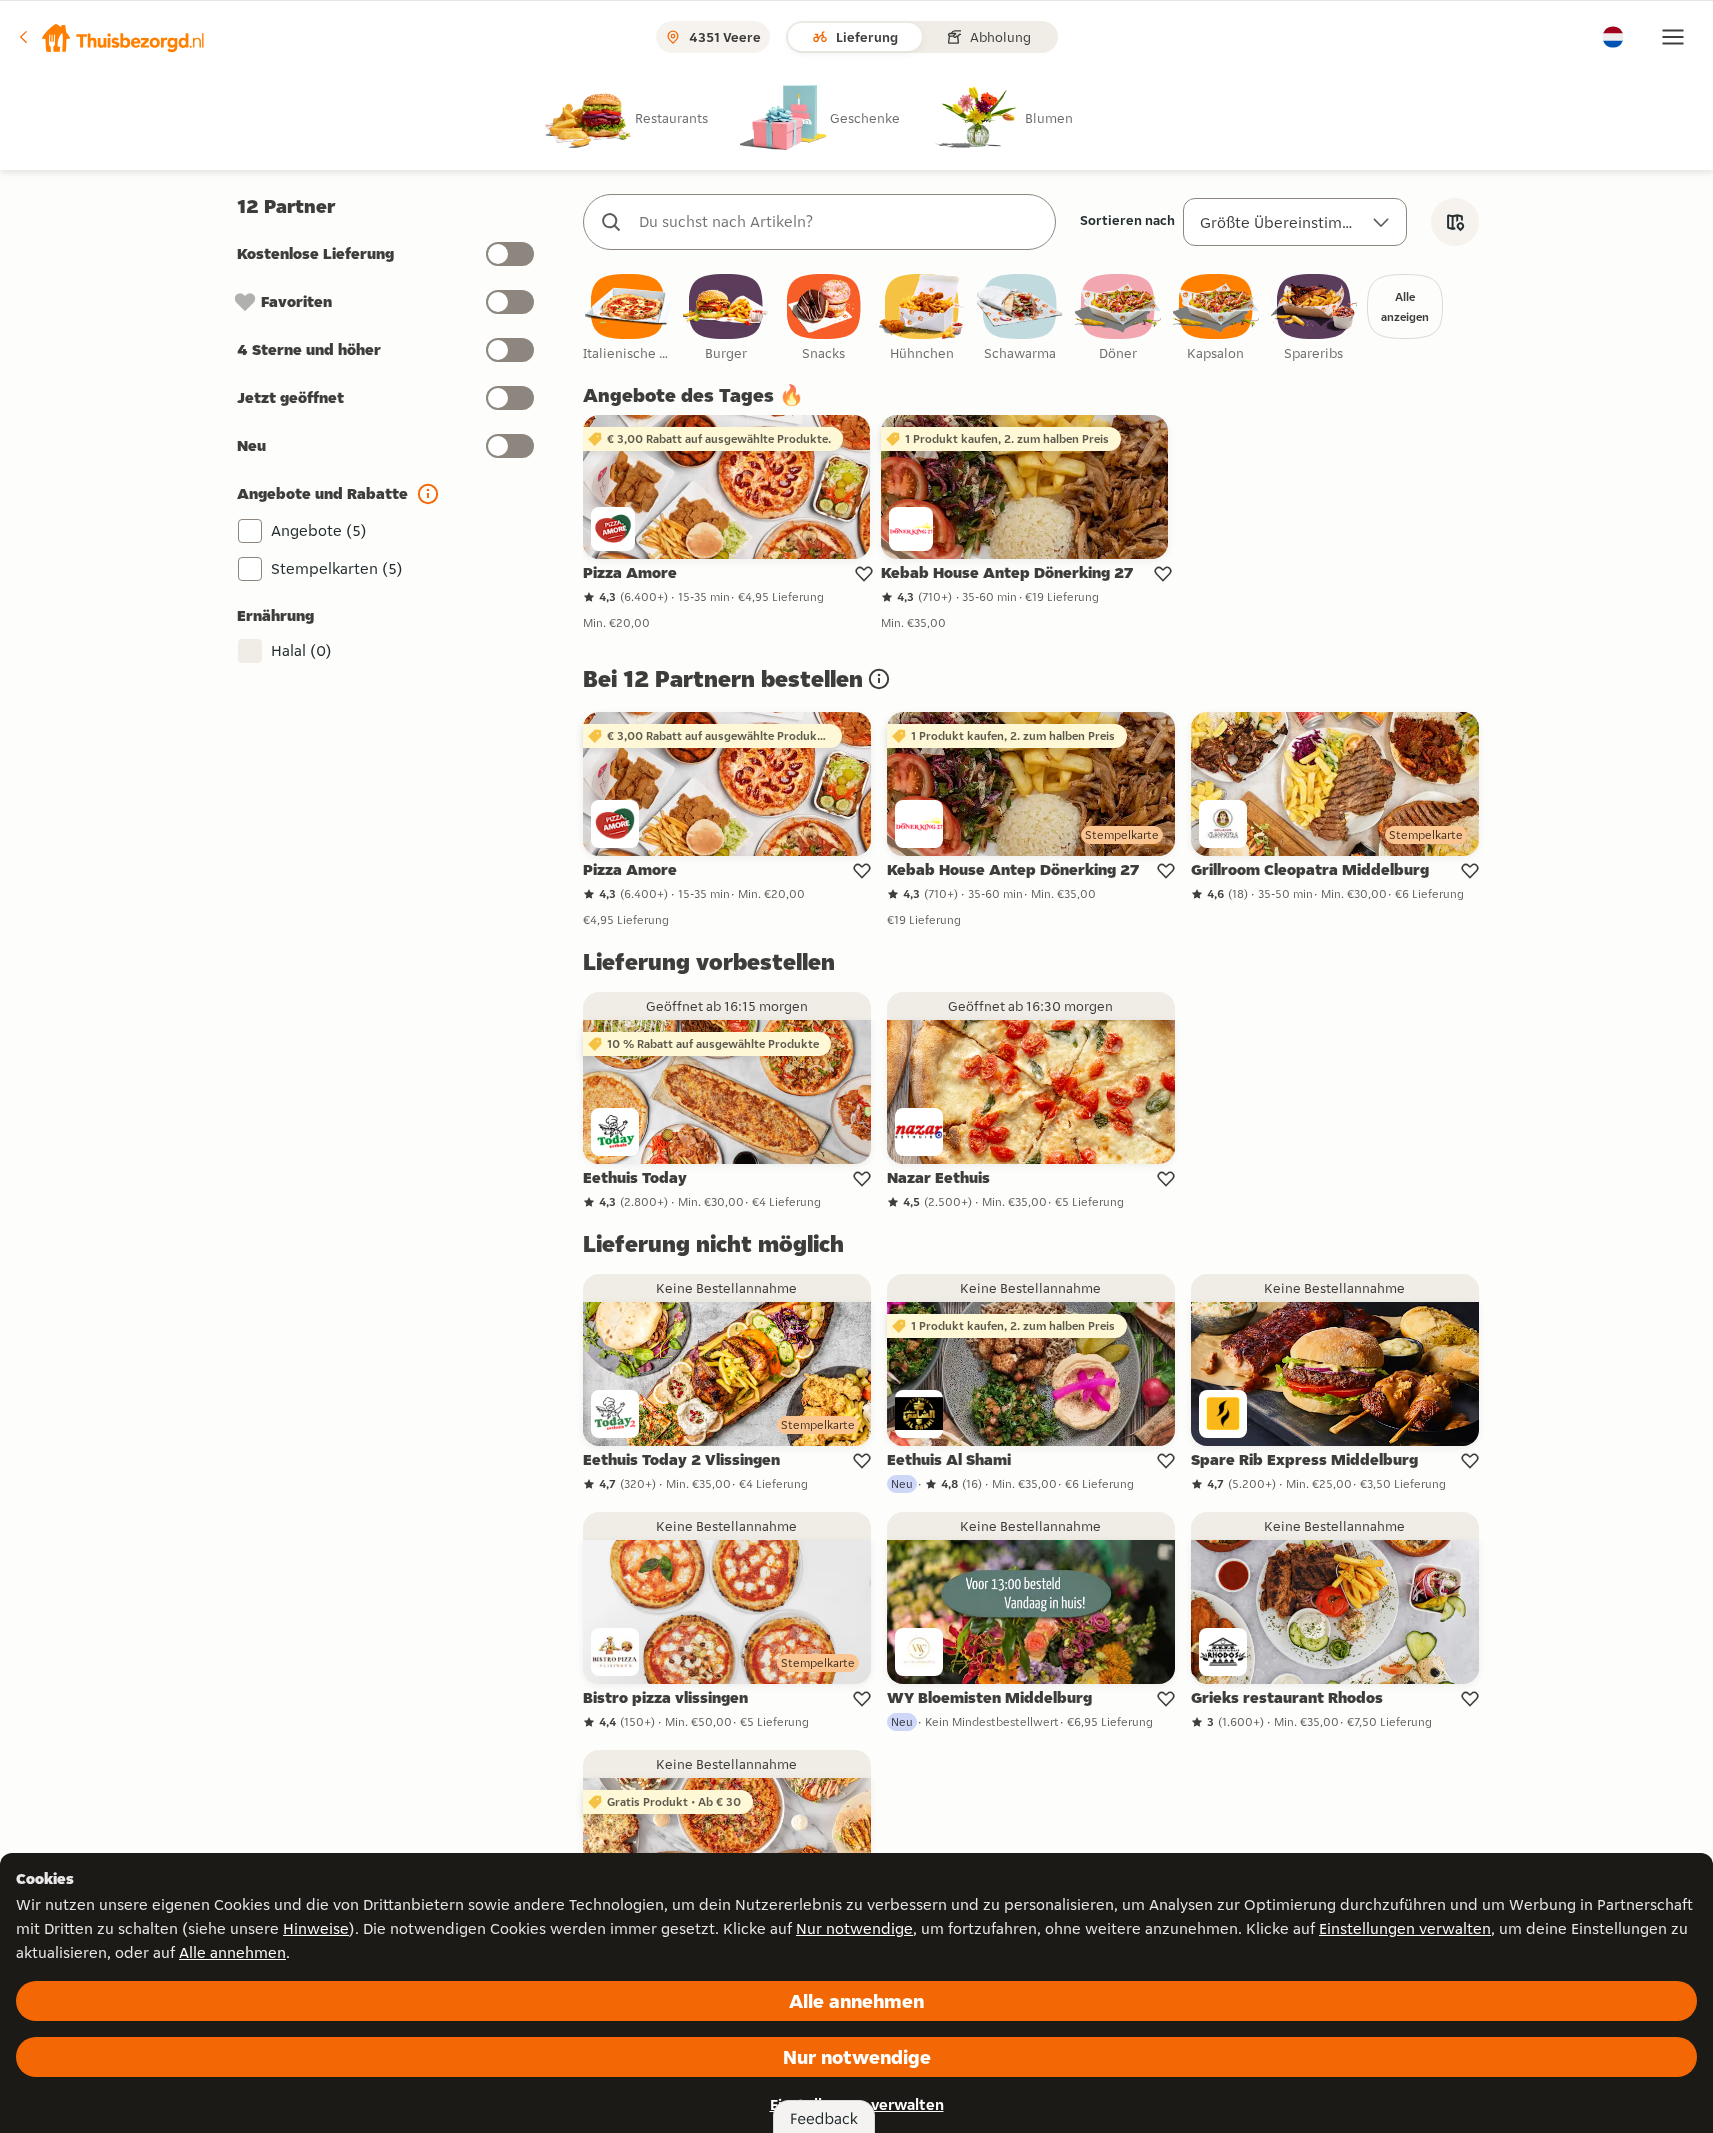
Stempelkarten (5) (337, 568)
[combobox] (839, 222)
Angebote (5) (319, 530)
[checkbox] (628, 318)
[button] (111, 37)
